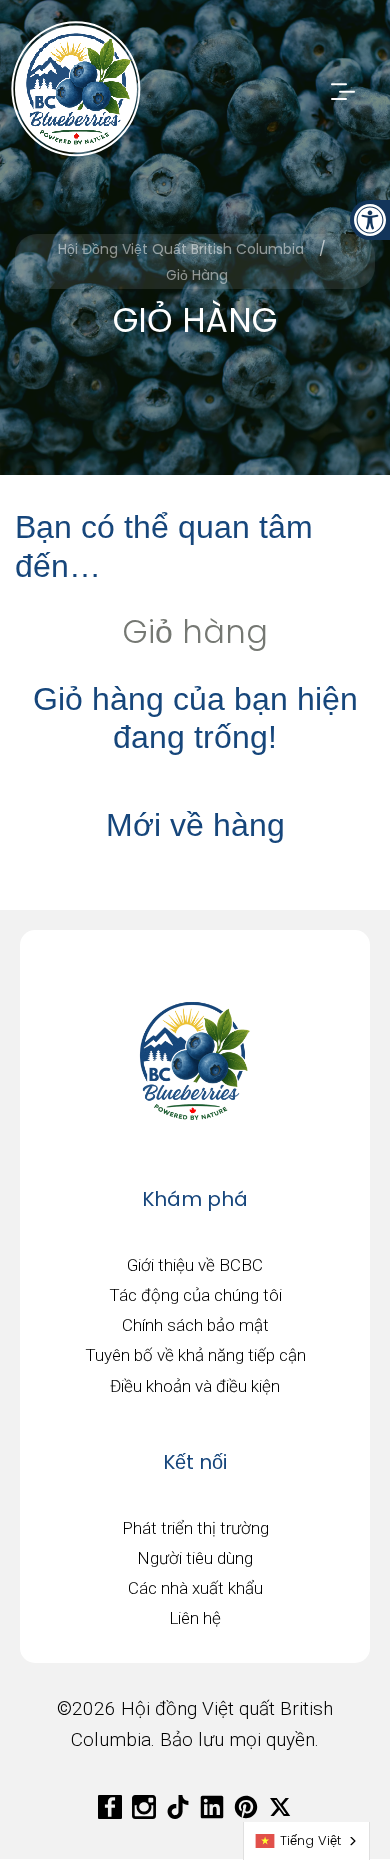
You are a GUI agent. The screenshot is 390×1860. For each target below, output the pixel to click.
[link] (370, 220)
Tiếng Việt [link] (310, 1840)
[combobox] (306, 1841)
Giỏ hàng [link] (195, 632)
